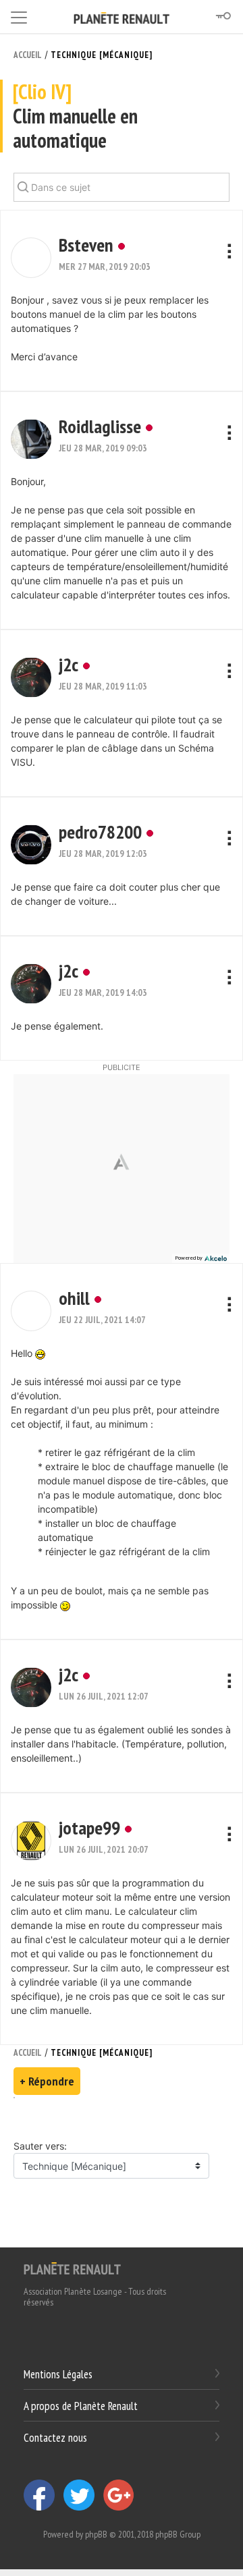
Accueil (28, 55)
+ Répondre (47, 2081)
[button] (31, 258)
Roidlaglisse (100, 426)
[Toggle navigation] (19, 15)
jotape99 (89, 1827)
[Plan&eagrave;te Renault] (72, 2268)
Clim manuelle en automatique (75, 116)
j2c (69, 664)
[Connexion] (223, 16)
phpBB (96, 2534)
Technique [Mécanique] (102, 55)
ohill (74, 1298)
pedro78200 (100, 832)
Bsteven (86, 245)
